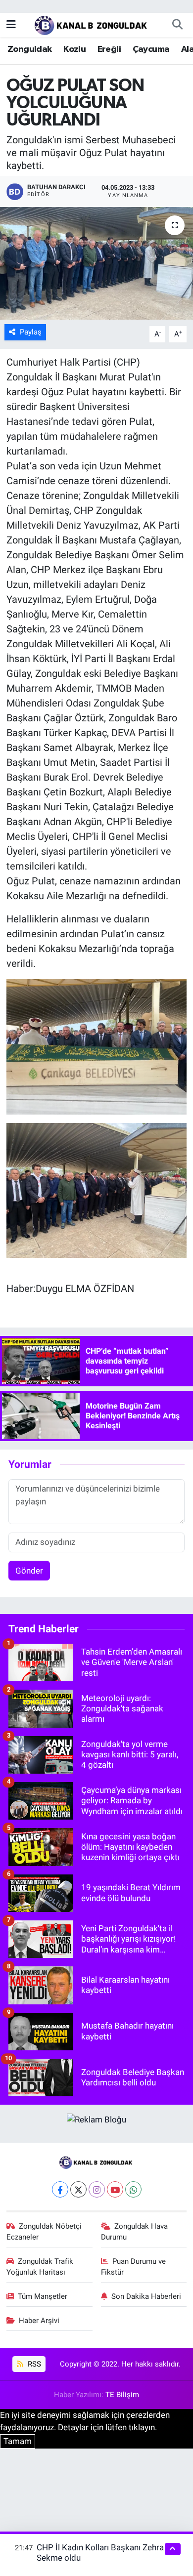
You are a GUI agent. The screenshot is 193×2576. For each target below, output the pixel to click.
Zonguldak (30, 49)
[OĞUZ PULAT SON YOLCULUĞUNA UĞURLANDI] (96, 264)
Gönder (29, 1571)
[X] (78, 2189)
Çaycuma (151, 49)
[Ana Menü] (11, 24)
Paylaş (31, 332)
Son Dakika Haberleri (146, 2296)
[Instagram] (97, 2189)
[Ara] (177, 25)
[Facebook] (60, 2189)
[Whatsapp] (133, 2189)
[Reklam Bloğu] (96, 2119)
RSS (33, 2364)
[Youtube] (115, 2189)
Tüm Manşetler (43, 2296)
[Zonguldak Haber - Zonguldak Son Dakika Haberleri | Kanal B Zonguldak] (92, 24)
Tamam (18, 2441)
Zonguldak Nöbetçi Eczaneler (44, 2232)
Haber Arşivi (39, 2321)
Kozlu (74, 49)
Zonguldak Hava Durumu (135, 2232)
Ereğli (109, 49)
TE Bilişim (122, 2395)
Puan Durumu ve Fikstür (134, 2267)
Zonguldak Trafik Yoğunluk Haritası (40, 2267)
